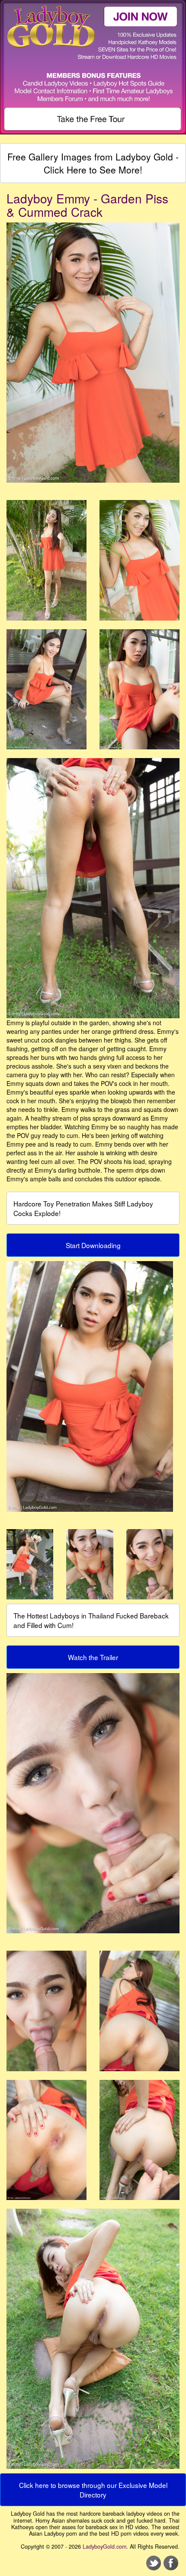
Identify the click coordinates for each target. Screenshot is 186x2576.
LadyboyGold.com (104, 2547)
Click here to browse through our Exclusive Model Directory (93, 2490)
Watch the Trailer (93, 1657)
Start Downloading (93, 1245)
